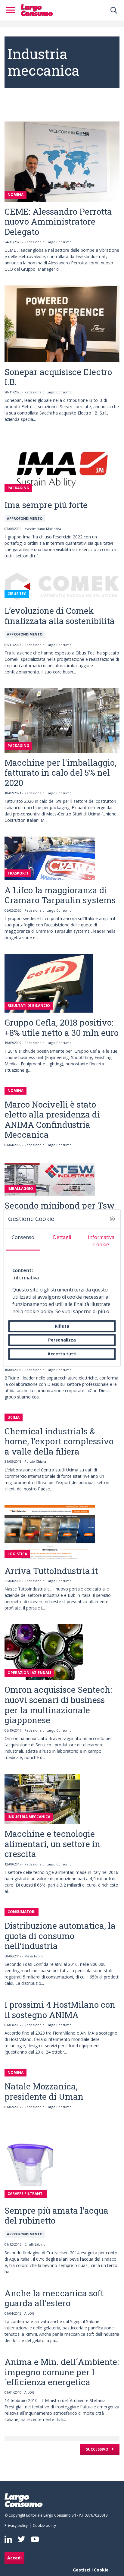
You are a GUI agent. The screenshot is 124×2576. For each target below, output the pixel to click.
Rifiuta (62, 1326)
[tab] (23, 1240)
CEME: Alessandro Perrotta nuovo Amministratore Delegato (58, 222)
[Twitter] (22, 2539)
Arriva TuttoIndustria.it (51, 1571)
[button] (113, 1219)
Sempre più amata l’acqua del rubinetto (56, 2216)
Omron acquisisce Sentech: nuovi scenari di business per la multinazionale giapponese (58, 1705)
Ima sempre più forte (46, 505)
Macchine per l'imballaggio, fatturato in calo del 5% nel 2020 (60, 773)
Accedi (14, 2558)
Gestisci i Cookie (91, 2570)
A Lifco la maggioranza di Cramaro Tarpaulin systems (60, 895)
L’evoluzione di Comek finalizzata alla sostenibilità (60, 616)
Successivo (98, 2449)
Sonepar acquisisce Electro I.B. (58, 377)
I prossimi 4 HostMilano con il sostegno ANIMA (60, 2010)
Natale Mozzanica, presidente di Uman (44, 2091)
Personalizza (62, 1340)
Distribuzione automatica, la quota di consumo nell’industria (60, 1936)
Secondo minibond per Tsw (60, 1205)
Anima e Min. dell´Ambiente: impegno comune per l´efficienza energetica (62, 2372)
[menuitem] (17, 2526)
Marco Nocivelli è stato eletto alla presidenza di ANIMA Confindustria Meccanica (52, 1120)
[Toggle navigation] (13, 10)
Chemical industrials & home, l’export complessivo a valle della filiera (59, 1441)
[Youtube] (35, 2539)
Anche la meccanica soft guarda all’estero (54, 2298)
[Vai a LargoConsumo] (37, 10)
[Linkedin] (8, 2539)
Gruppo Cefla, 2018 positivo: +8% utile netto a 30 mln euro (62, 1028)
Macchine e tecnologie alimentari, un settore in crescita (52, 1844)
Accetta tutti (62, 1354)
